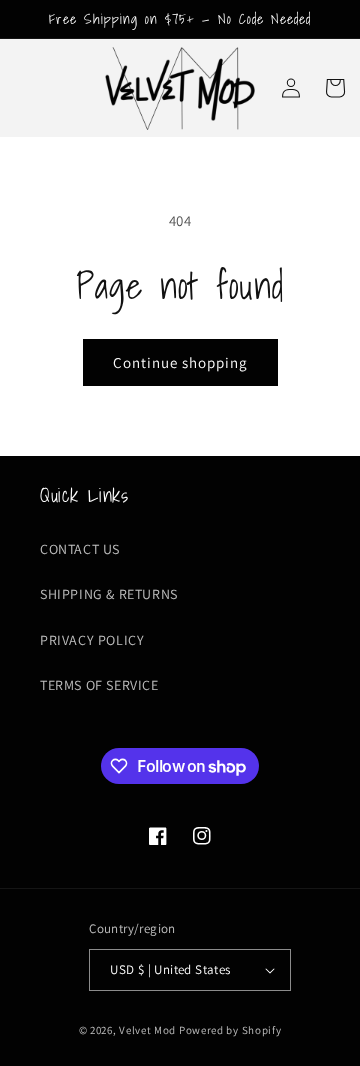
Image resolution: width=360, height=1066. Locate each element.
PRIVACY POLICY (92, 640)
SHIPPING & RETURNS (109, 594)
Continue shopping (180, 362)
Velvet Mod (147, 1030)
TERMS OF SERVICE (99, 685)
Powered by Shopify (230, 1030)
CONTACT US (80, 549)
